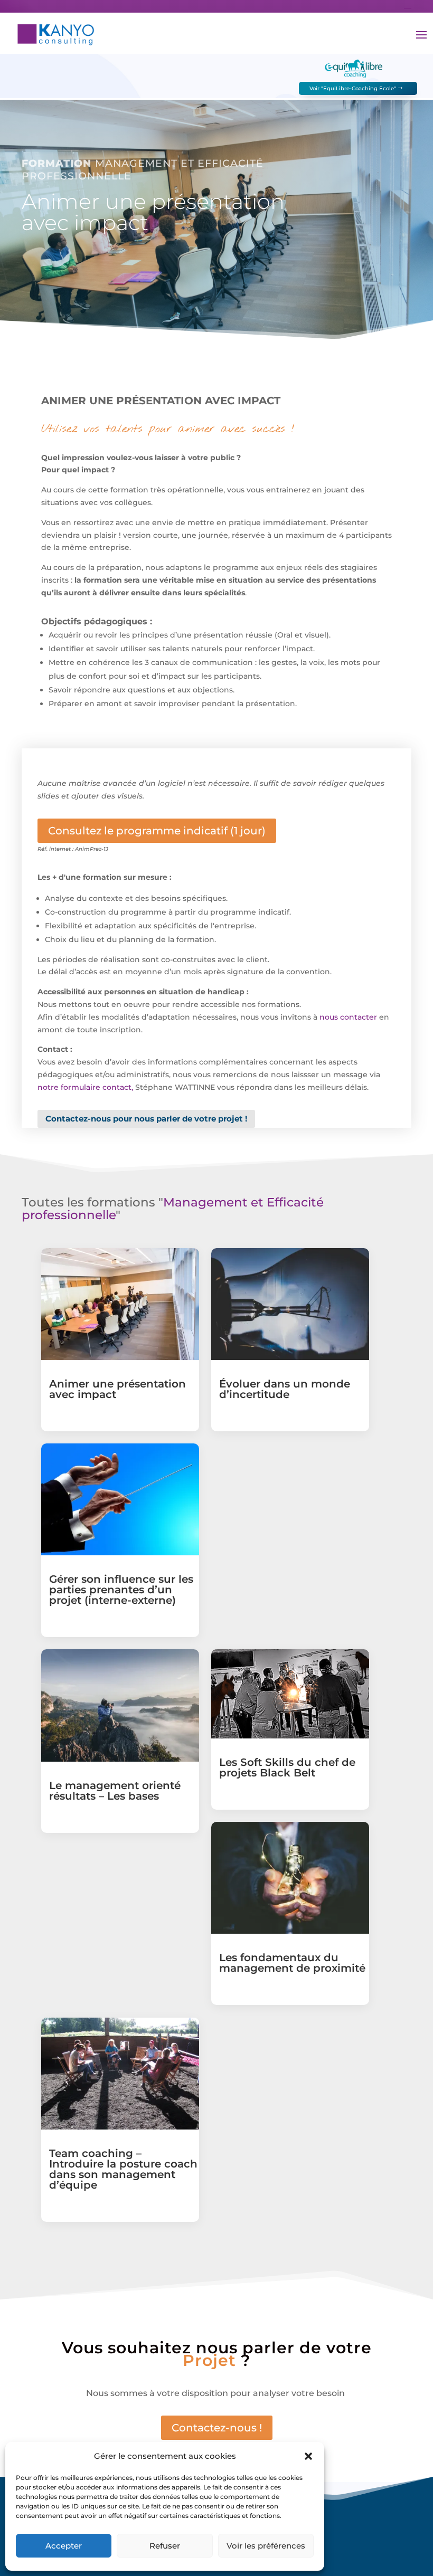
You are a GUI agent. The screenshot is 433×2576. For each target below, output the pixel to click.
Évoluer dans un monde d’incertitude (285, 1389)
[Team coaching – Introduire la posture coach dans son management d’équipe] (120, 2074)
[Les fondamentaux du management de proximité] (290, 1878)
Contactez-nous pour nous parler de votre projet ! (146, 1119)
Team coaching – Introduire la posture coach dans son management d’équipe (123, 2169)
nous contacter (348, 1017)
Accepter (64, 2546)
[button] (308, 2456)
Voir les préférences (266, 2546)
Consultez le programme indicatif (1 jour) (157, 831)
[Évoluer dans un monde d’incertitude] (290, 1304)
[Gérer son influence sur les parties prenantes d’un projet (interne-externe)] (120, 1499)
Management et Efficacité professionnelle (173, 1209)
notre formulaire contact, (85, 1087)
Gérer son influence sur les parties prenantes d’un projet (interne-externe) (121, 1590)
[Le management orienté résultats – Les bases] (120, 1705)
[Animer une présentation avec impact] (120, 1304)
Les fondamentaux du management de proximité (292, 1963)
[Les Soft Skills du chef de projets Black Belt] (290, 1694)
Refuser (165, 2546)
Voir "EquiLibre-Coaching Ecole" (353, 88)
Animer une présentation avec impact (117, 1389)
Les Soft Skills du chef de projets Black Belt (287, 1767)
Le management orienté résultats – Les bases (115, 1791)
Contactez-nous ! (217, 2428)
